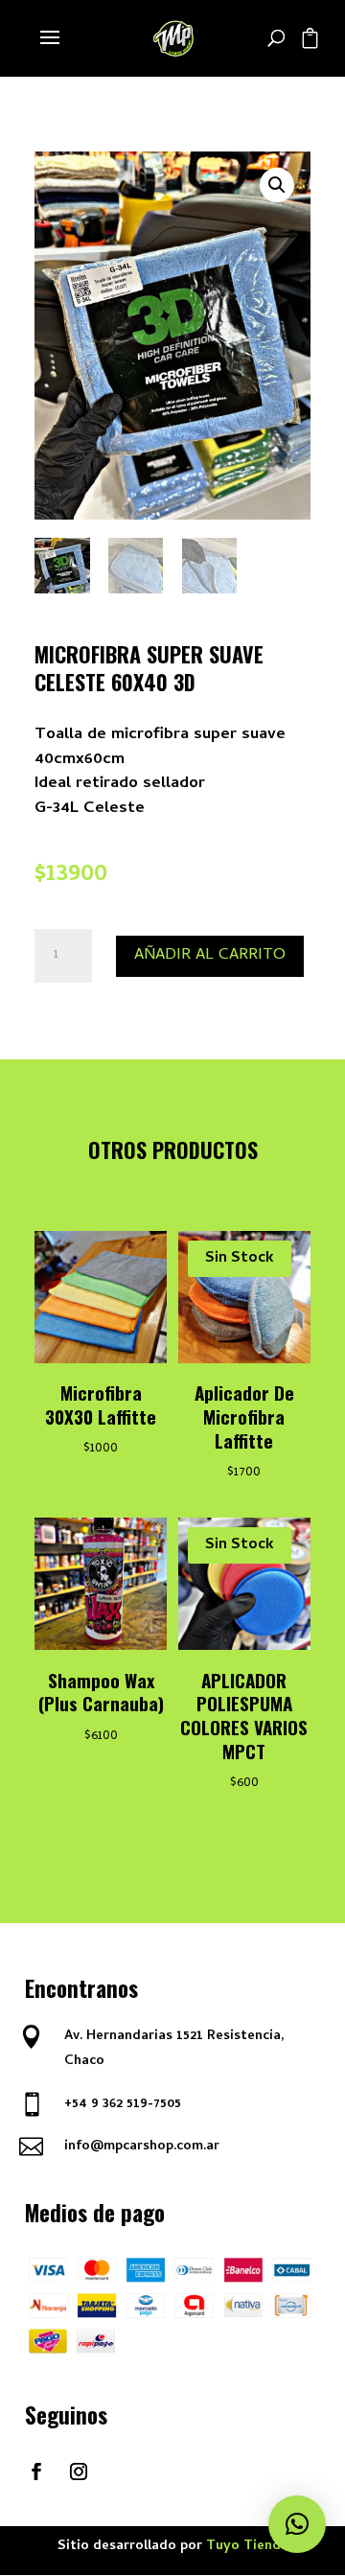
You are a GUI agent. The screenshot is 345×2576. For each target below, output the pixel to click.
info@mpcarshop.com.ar (142, 2147)
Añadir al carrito (210, 956)
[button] (277, 185)
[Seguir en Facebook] (36, 2472)
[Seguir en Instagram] (79, 2472)
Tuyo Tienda (247, 2547)
